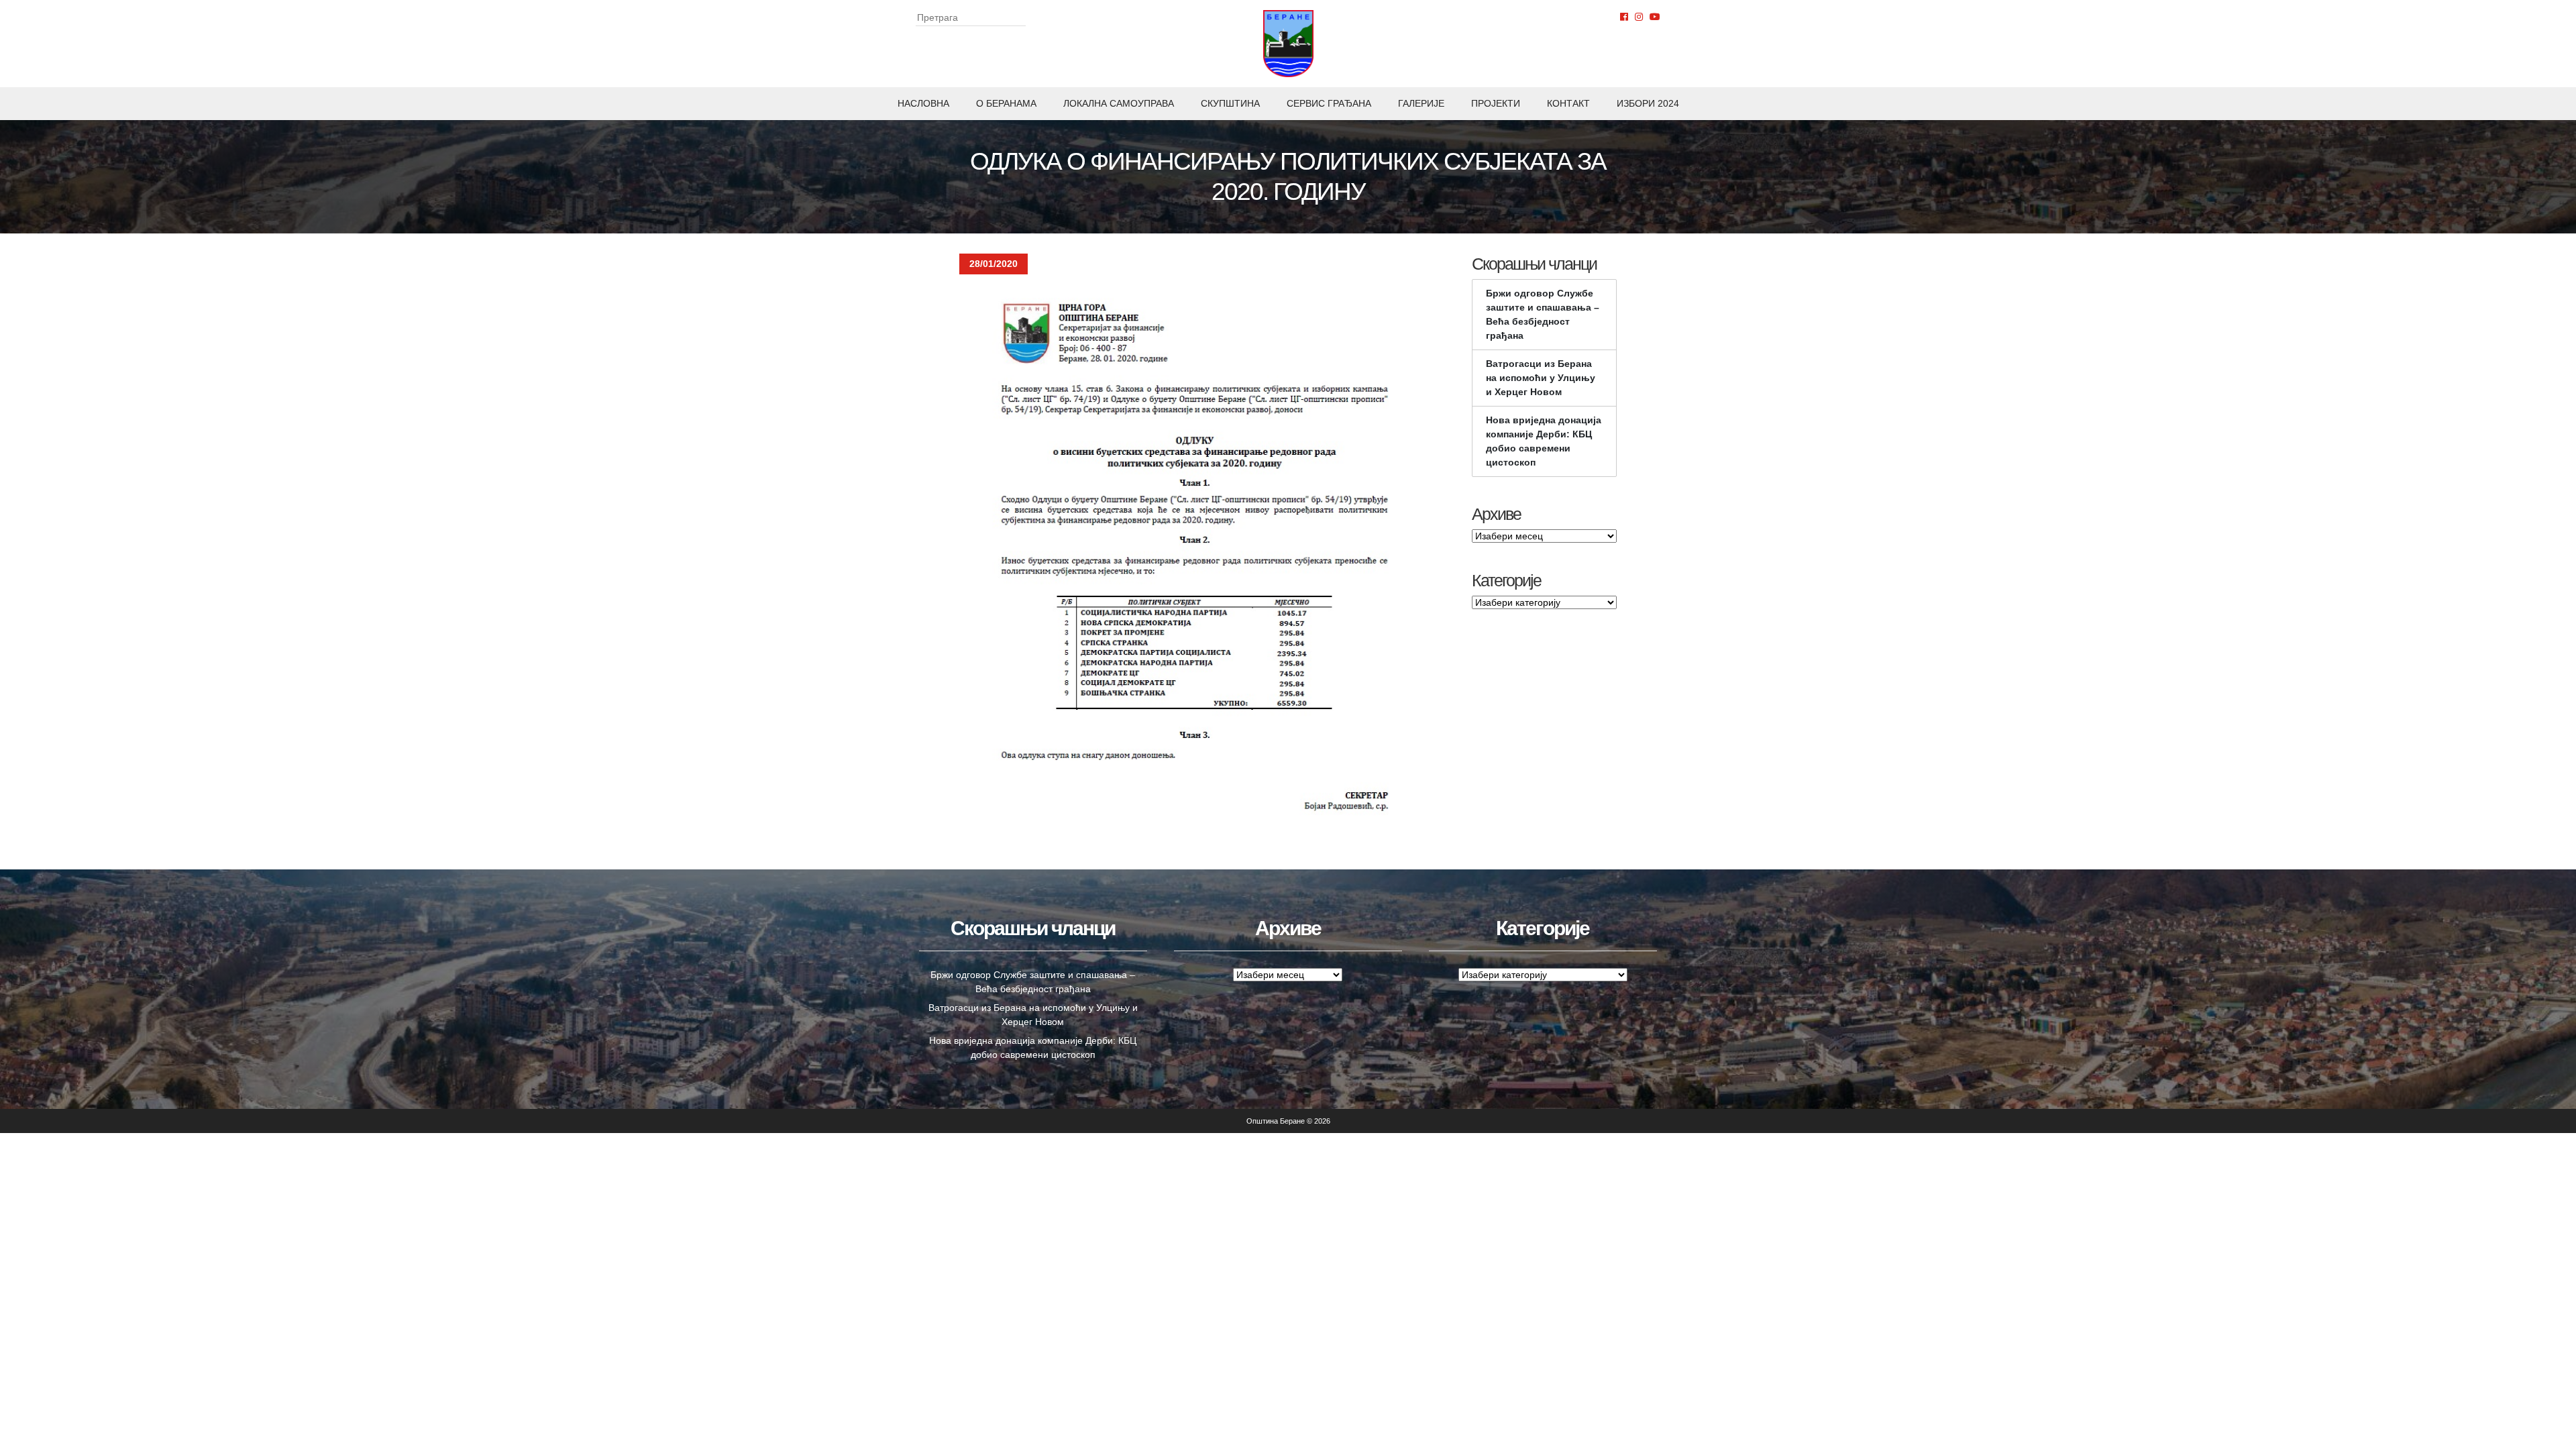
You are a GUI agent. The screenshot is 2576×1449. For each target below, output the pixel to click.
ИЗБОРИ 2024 (1648, 103)
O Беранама (1006, 103)
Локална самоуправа (1119, 103)
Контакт (1568, 103)
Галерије (1421, 103)
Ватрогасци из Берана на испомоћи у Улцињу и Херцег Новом (1541, 378)
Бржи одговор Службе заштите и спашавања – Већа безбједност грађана (1543, 314)
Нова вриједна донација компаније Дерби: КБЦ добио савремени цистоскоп (1544, 441)
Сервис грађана (1329, 103)
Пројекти (1496, 103)
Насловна (923, 103)
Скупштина (1230, 103)
